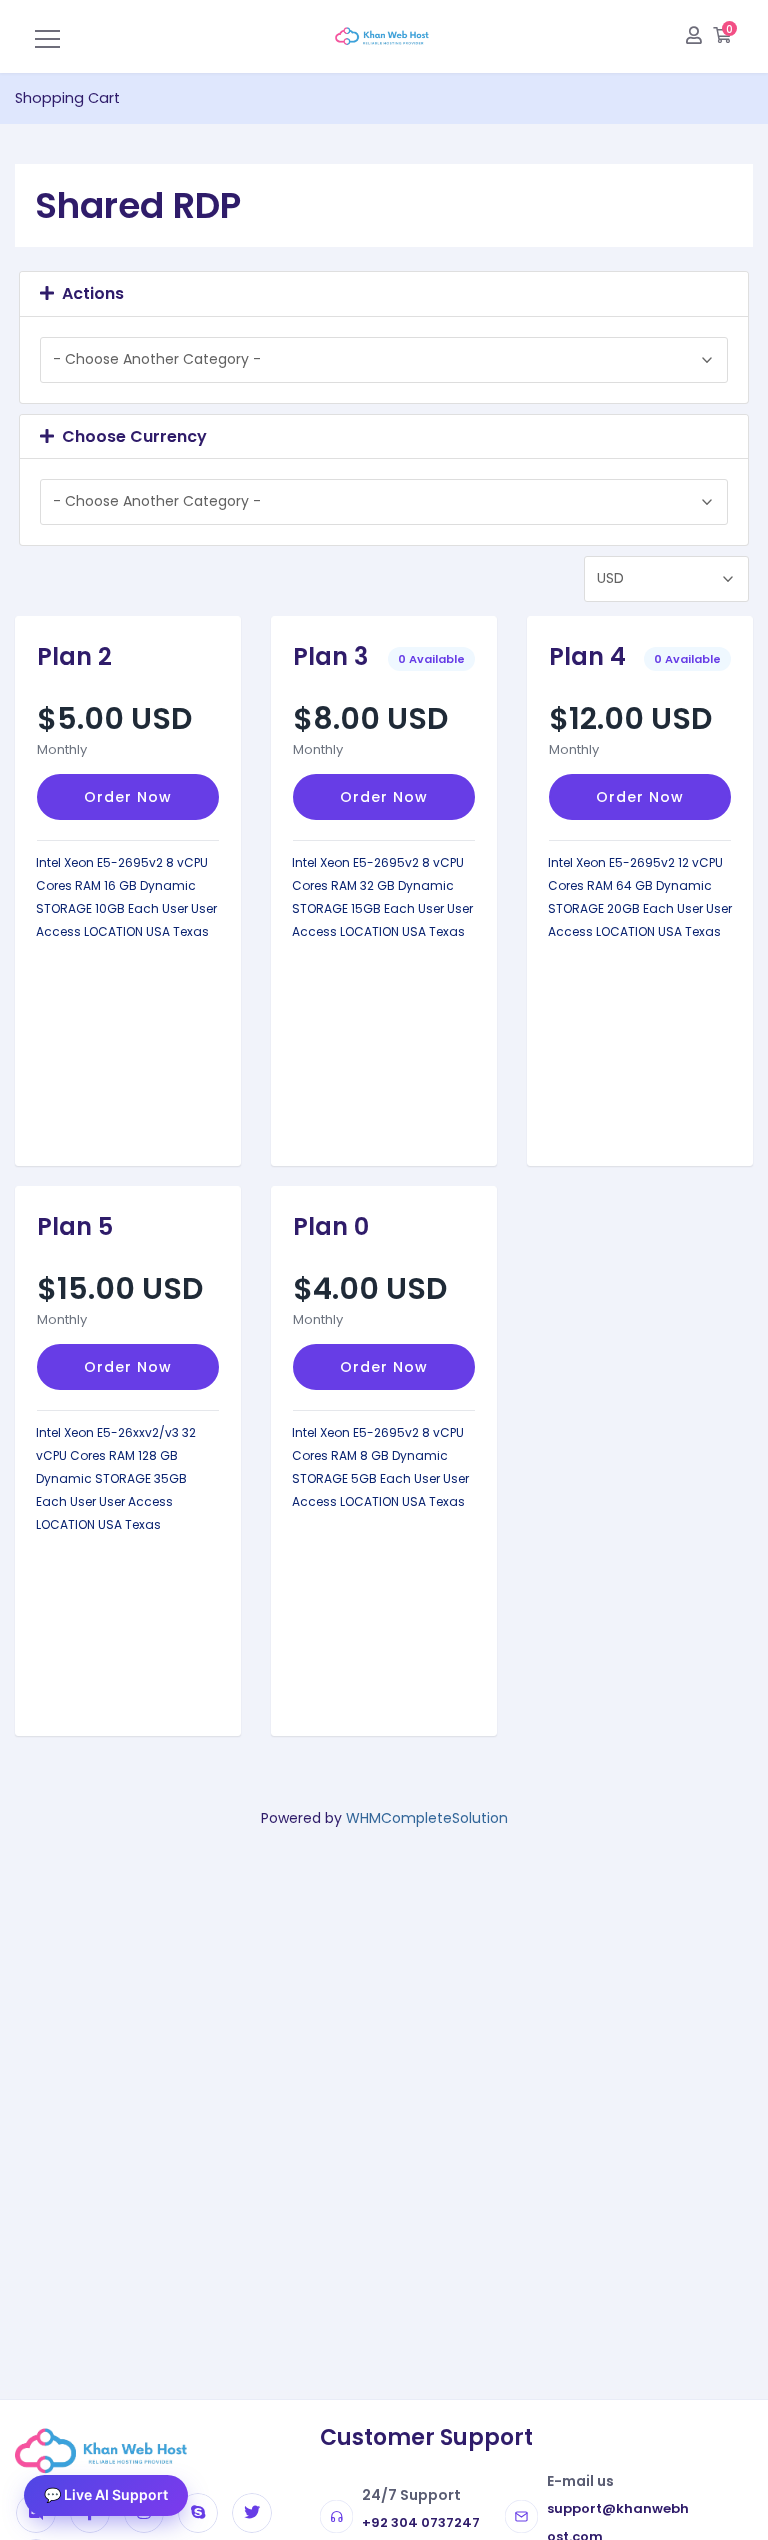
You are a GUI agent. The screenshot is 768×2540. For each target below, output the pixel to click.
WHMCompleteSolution (427, 1818)
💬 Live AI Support (106, 2494)
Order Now (128, 797)
